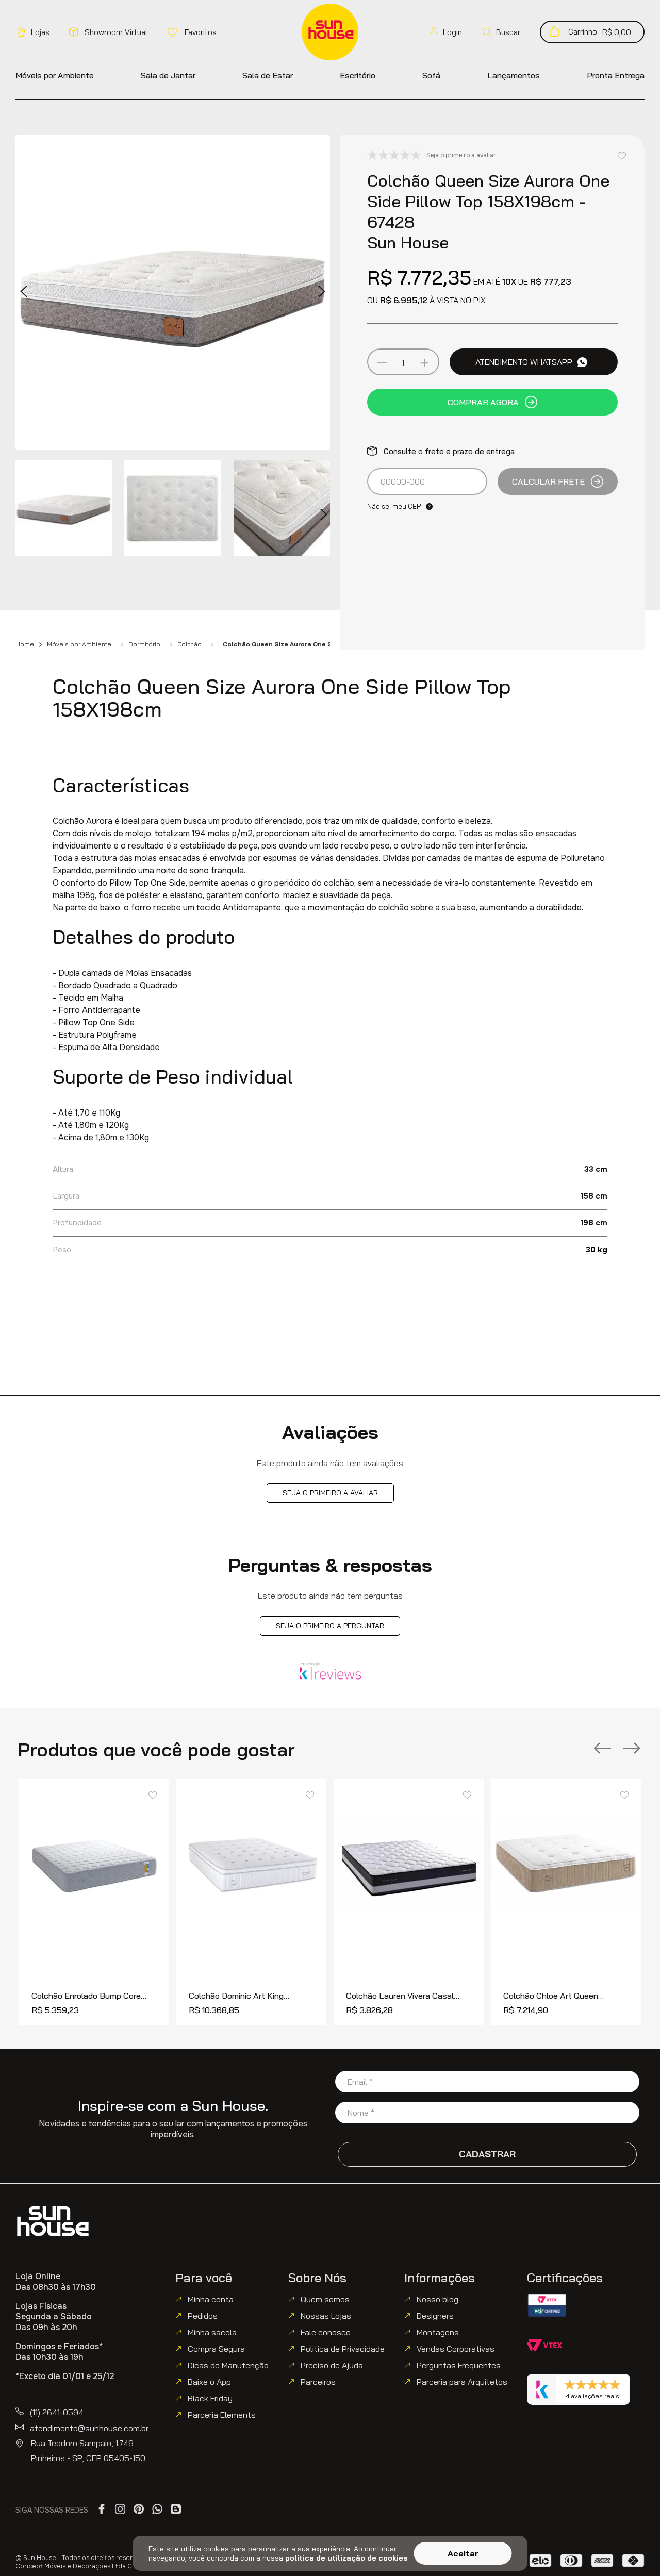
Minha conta (211, 2299)
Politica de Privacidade (343, 2349)
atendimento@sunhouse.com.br (89, 2428)
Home (25, 644)
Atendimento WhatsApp (524, 362)
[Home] (53, 2221)
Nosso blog (438, 2299)
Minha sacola (212, 2332)
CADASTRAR (487, 2154)
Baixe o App (209, 2382)
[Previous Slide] (603, 1749)
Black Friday (210, 2398)
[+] (424, 363)
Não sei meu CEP (394, 506)
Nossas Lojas (326, 2316)
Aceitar (463, 2553)
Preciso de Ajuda (332, 2365)
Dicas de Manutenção (228, 2365)
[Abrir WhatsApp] (634, 2550)
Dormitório (144, 644)
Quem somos (325, 2299)
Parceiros (318, 2382)
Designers (435, 2316)
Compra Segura (216, 2349)
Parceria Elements (222, 2415)
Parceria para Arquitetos (462, 2382)
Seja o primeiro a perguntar (330, 1626)
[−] (382, 363)
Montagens (438, 2332)
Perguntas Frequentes (459, 2365)
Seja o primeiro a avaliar (330, 1493)
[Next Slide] (632, 1749)
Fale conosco (326, 2332)
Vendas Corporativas (456, 2349)
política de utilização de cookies (346, 2558)
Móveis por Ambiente (79, 644)
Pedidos (203, 2316)
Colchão (189, 644)
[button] (501, 32)
